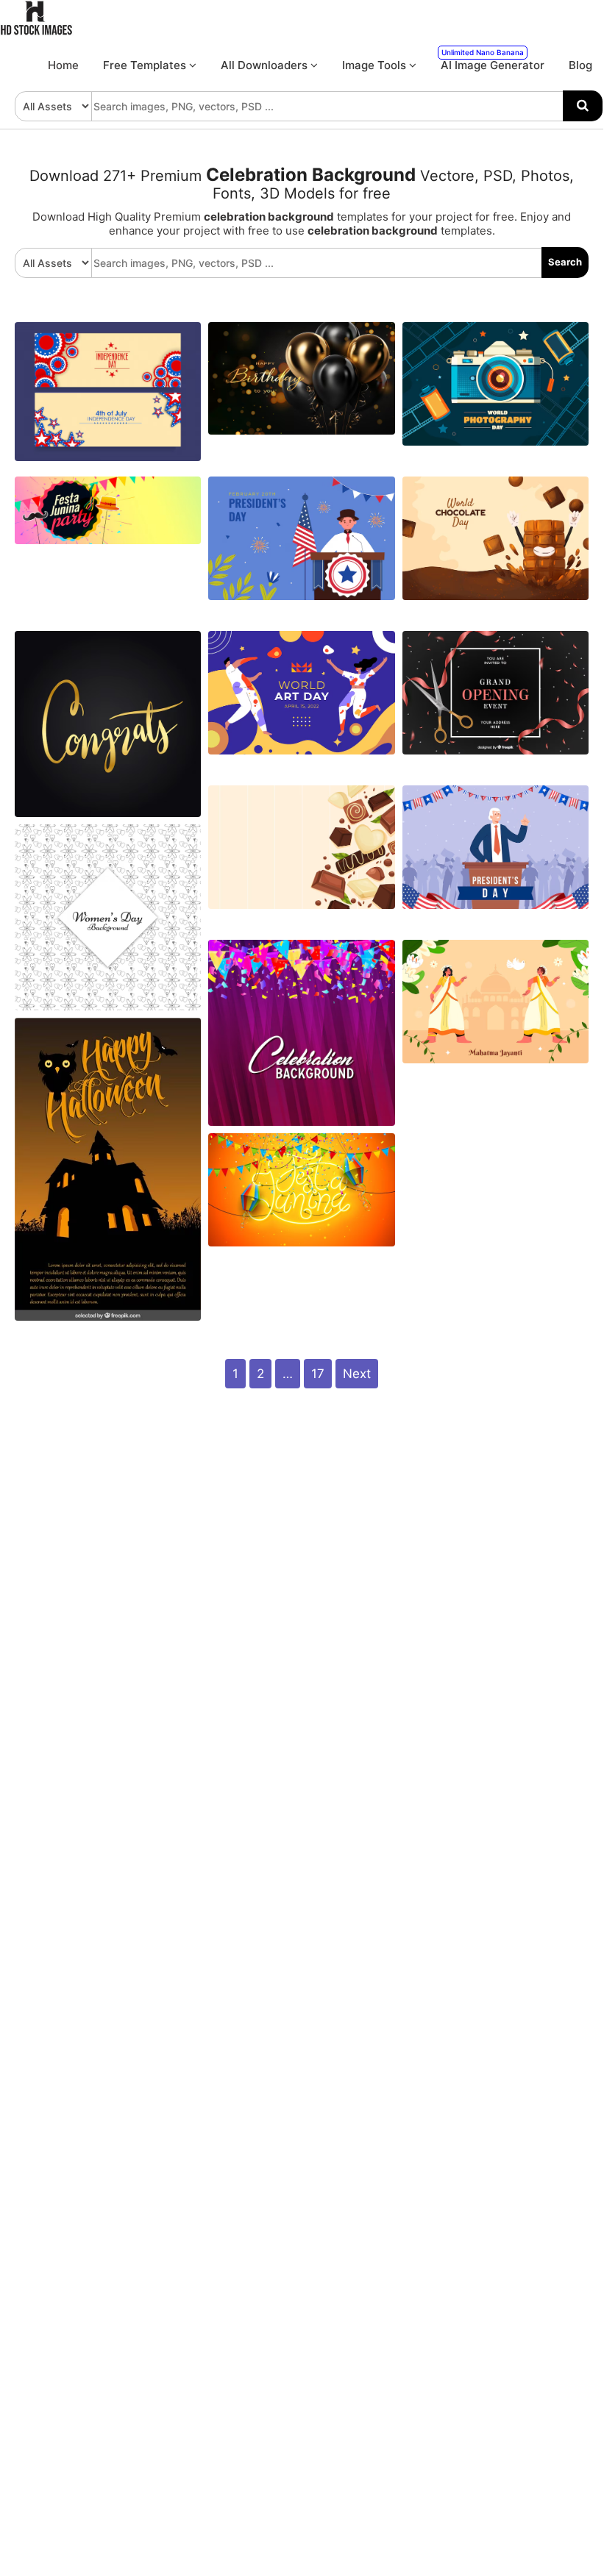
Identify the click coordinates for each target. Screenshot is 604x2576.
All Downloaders (266, 65)
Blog (580, 65)
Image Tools (376, 65)
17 (318, 1374)
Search (565, 262)
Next (357, 1374)
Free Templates (146, 65)
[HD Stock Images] (37, 32)
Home (63, 65)
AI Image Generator (493, 60)
